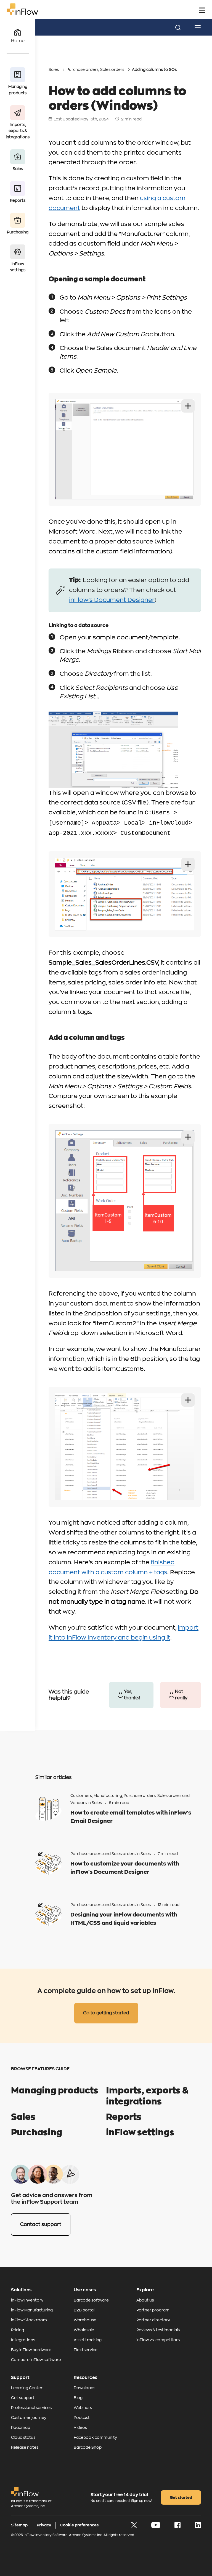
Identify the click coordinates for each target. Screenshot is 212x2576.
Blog (78, 2398)
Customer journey (29, 2418)
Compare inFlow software (36, 2360)
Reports (124, 2117)
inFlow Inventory (27, 2300)
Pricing (18, 2330)
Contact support (41, 2224)
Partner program (153, 2310)
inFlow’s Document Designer (112, 600)
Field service (86, 2350)
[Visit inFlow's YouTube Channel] (156, 2527)
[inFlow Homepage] (22, 14)
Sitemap (19, 2525)
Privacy (44, 2525)
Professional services (31, 2408)
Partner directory (153, 2320)
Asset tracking (88, 2340)
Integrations (23, 2340)
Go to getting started (106, 2013)
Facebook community (95, 2437)
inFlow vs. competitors (158, 2340)
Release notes (25, 2447)
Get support (23, 2398)
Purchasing (37, 2133)
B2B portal (84, 2310)
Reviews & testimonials (158, 2330)
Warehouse (85, 2320)
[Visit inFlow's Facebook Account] (178, 2527)
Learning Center (27, 2388)
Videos (80, 2427)
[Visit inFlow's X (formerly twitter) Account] (135, 2527)
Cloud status (23, 2437)
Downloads (84, 2388)
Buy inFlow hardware (31, 2350)
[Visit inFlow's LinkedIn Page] (198, 2527)
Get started (181, 2497)
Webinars (83, 2408)
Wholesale (84, 2330)
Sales (54, 69)
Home (18, 41)
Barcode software (91, 2300)
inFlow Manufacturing (32, 2310)
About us (145, 2300)
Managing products (55, 2091)
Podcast (82, 2418)
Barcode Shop (88, 2447)
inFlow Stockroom (29, 2320)
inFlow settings (140, 2133)
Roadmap (21, 2427)
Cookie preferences (79, 2525)
